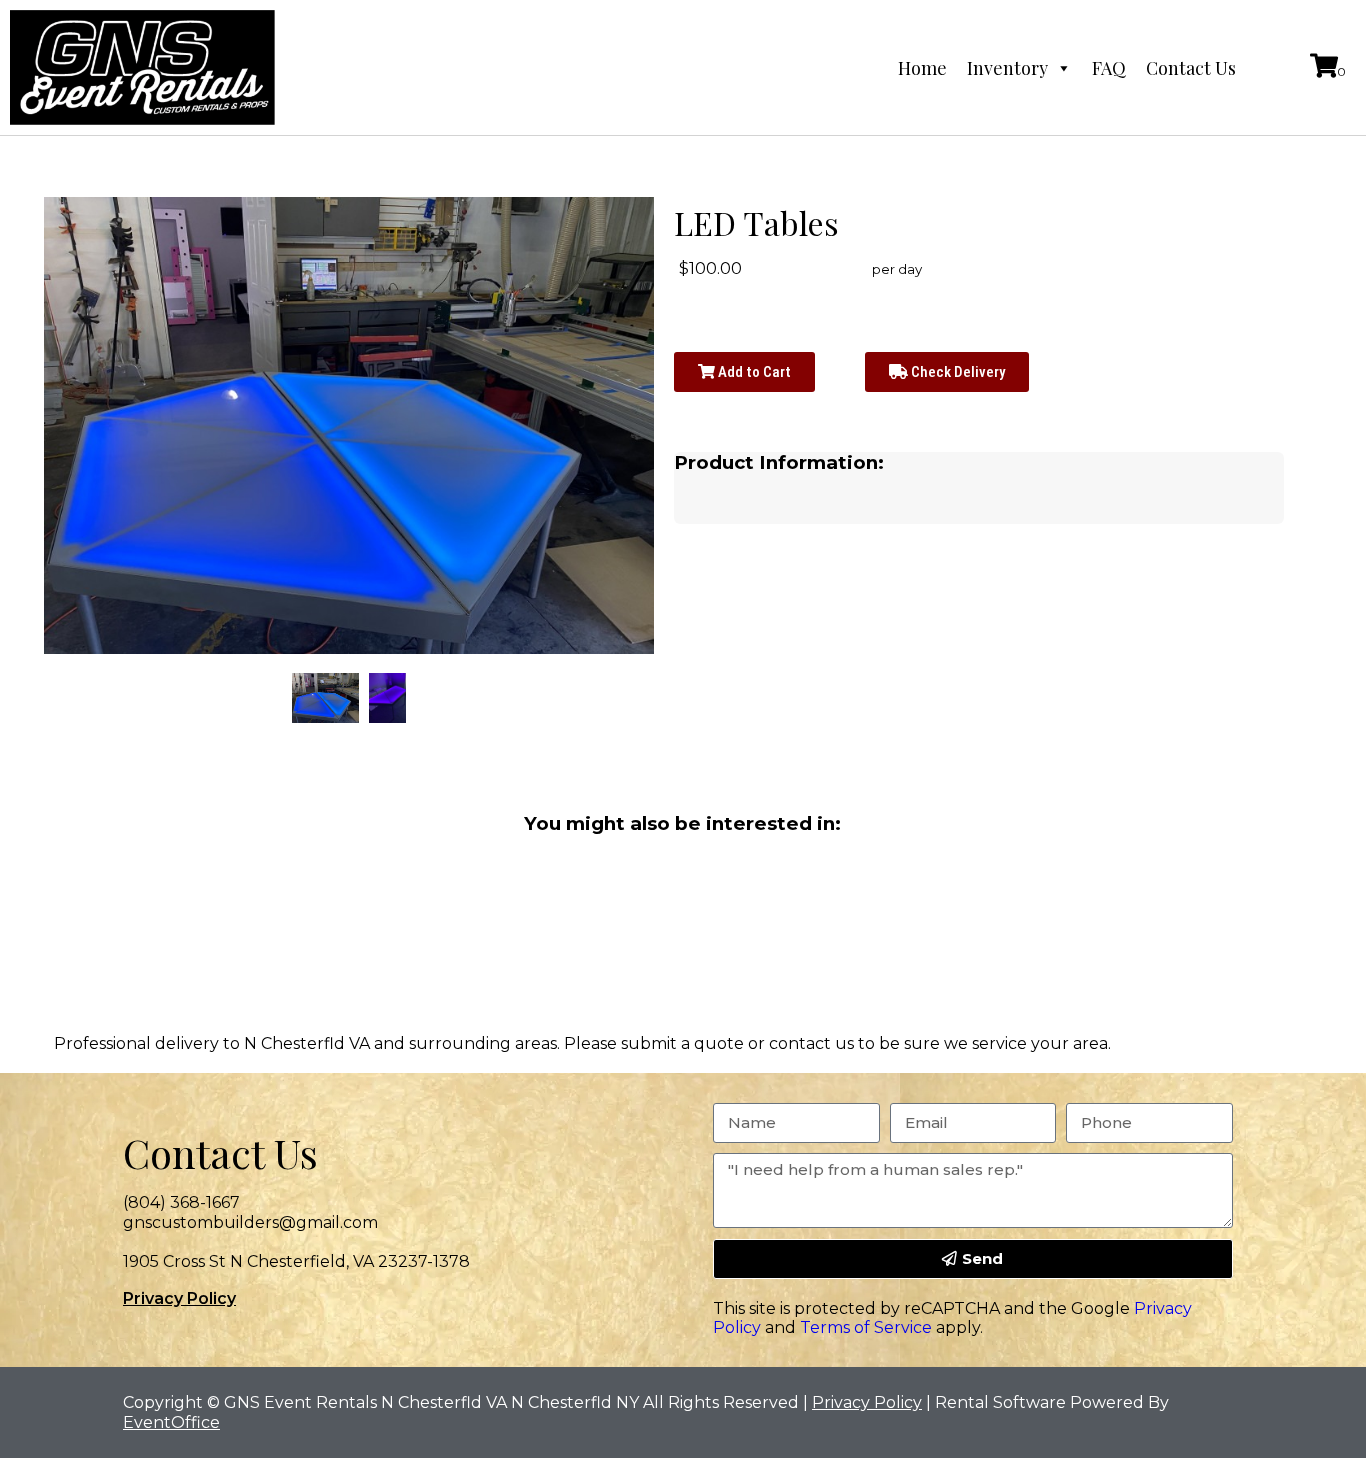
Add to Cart (753, 372)
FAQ (1109, 68)
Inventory (1007, 68)
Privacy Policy (179, 1298)
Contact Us (1191, 68)
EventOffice (171, 1422)
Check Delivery (956, 372)
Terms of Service (866, 1327)
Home (922, 68)
